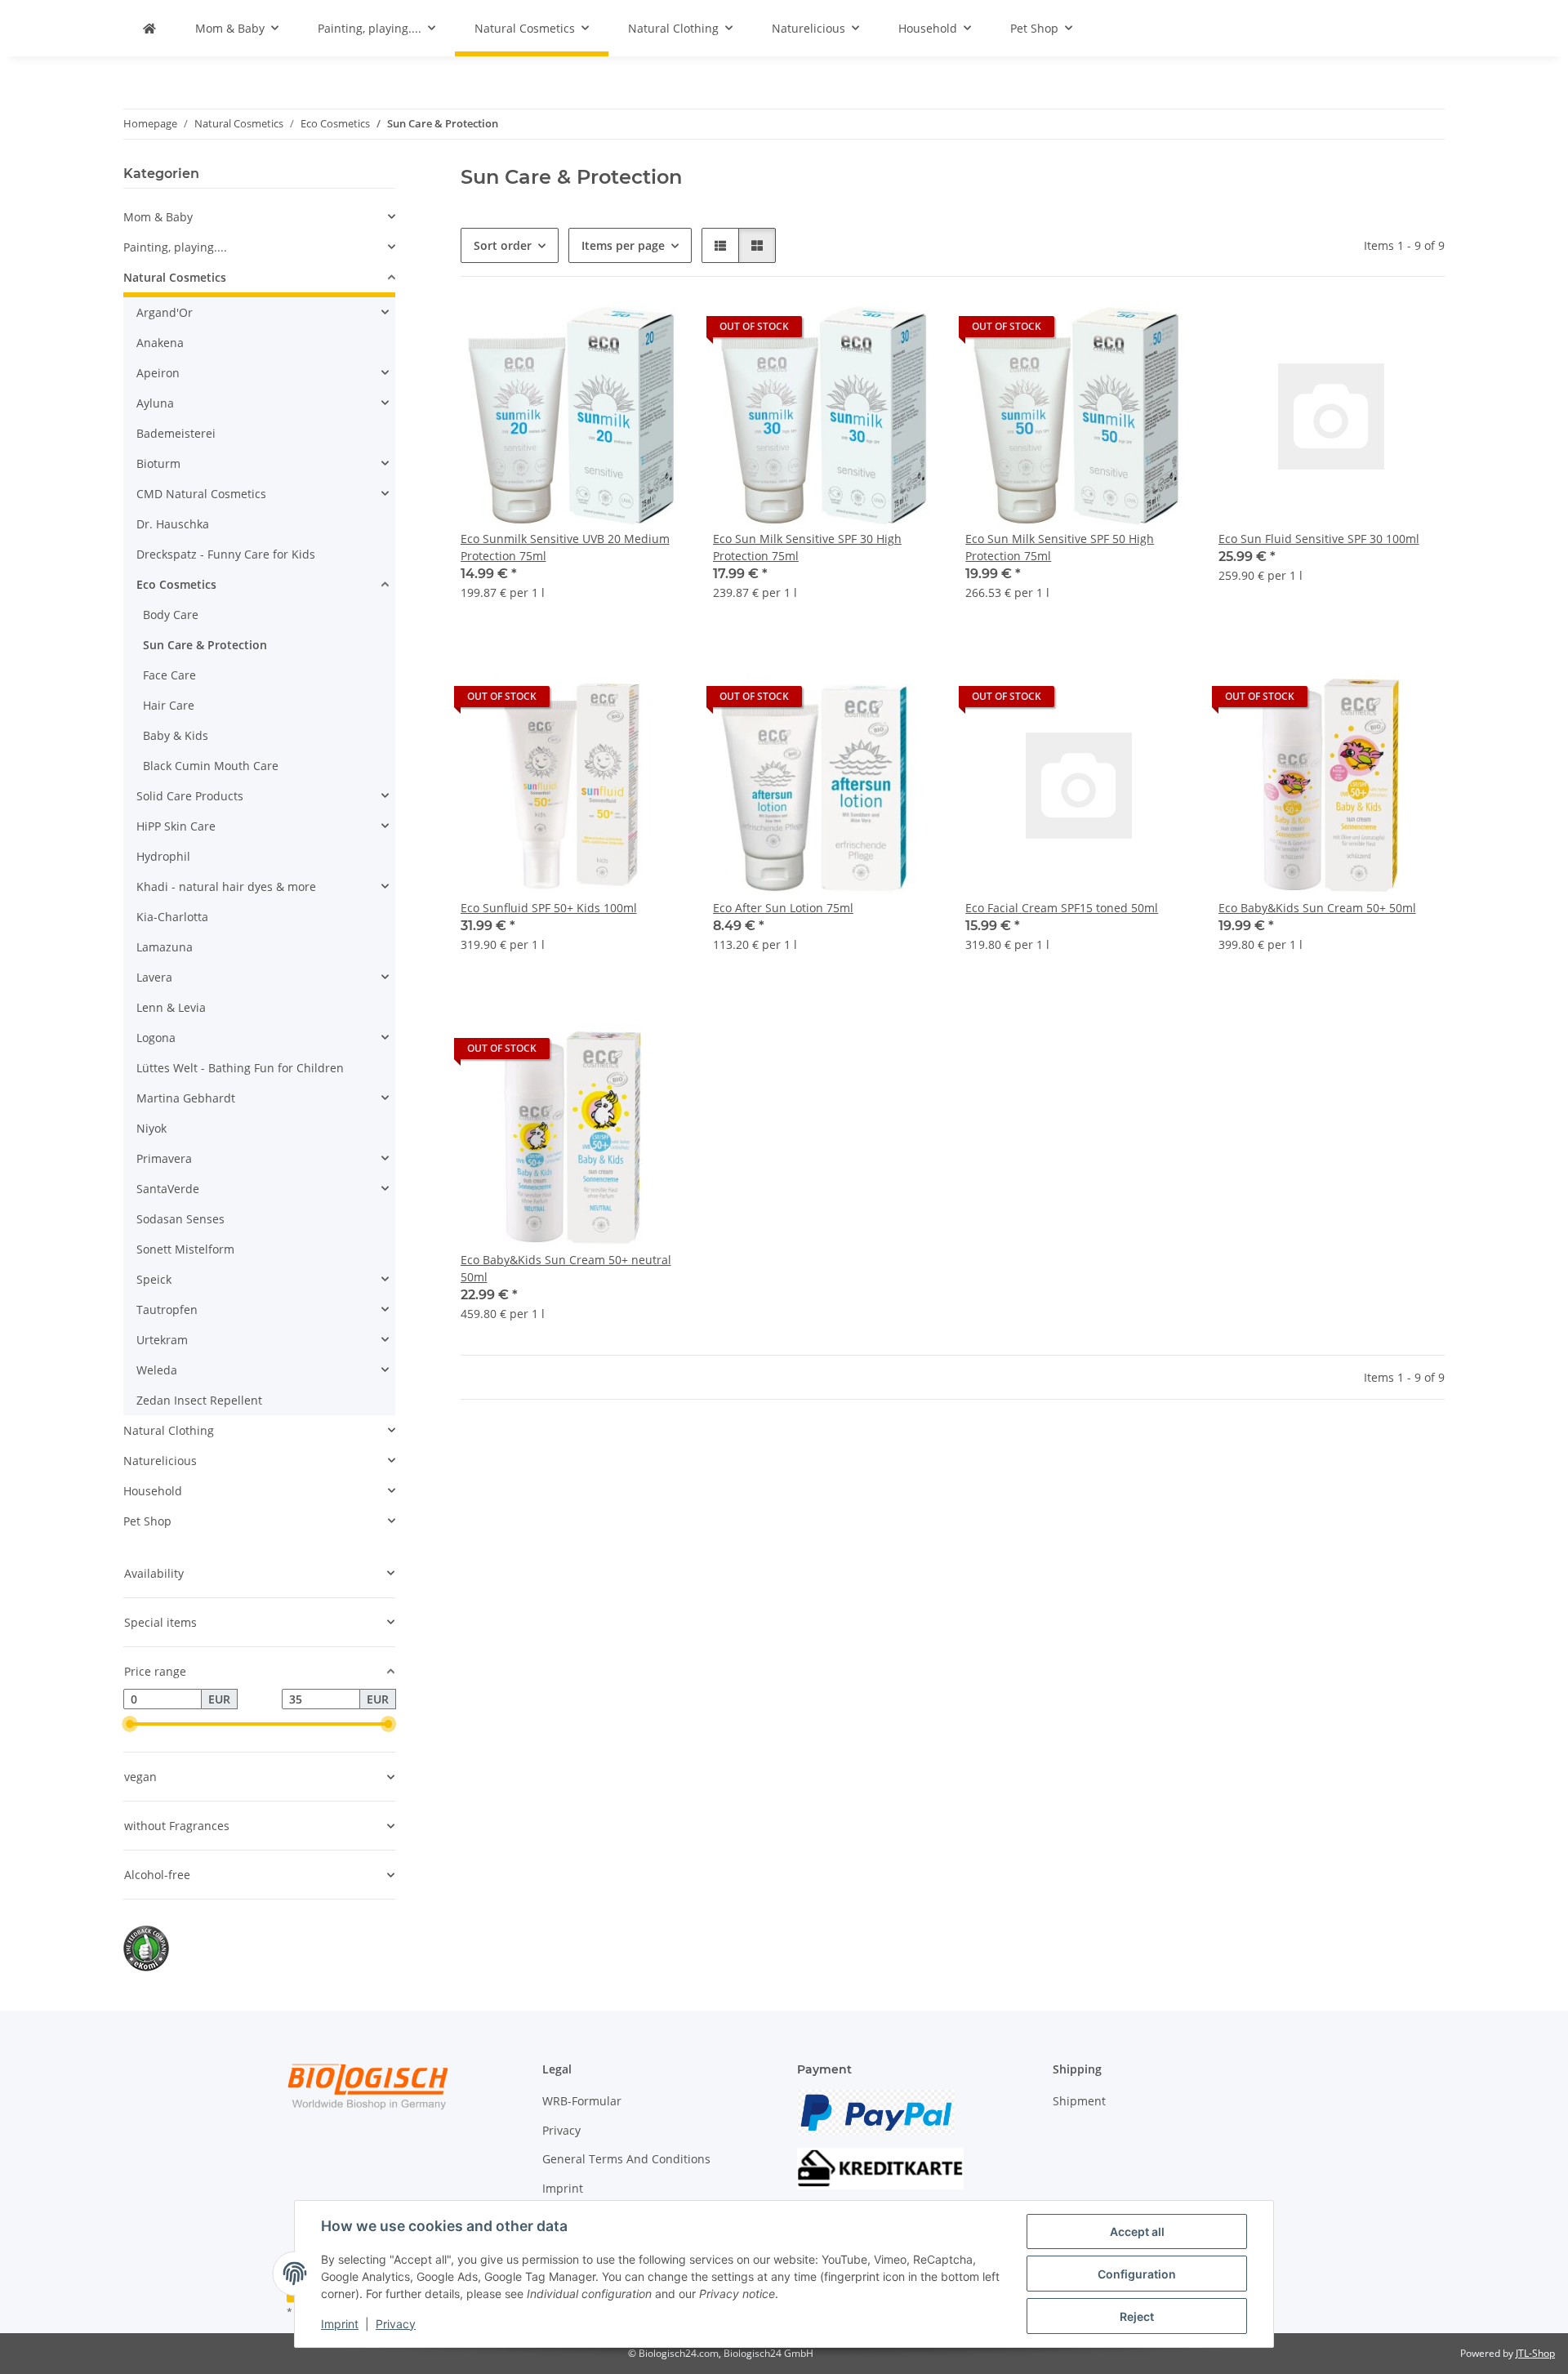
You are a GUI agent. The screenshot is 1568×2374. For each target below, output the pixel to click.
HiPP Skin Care (176, 826)
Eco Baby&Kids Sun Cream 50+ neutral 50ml (566, 1268)
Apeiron (158, 373)
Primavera (164, 1158)
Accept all (1137, 2231)
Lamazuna (165, 947)
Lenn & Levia (171, 1007)
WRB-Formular (582, 2101)
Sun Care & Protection (205, 645)
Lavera (154, 977)
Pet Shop (147, 1521)
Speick (154, 1279)
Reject (1137, 2316)
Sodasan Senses (180, 1219)
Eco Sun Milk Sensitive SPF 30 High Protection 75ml (807, 547)
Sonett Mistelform (185, 1249)
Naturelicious (160, 1461)
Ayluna (155, 403)
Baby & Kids (176, 735)
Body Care (171, 615)
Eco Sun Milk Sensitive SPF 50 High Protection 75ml (1060, 547)
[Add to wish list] (659, 331)
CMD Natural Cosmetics (201, 494)
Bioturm (158, 463)
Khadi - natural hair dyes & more (226, 886)
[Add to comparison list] (617, 331)
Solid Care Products (190, 796)
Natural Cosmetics (175, 277)
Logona (156, 1038)
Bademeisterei (176, 433)
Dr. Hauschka (173, 524)
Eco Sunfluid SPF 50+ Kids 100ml (549, 908)
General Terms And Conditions (626, 2159)
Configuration (1137, 2274)
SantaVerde (168, 1189)
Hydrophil (163, 856)
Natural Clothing (169, 1430)
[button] (720, 245)
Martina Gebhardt (186, 1098)
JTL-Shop (1535, 2353)
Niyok (151, 1128)
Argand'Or (165, 312)
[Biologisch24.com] (149, 28)
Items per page (623, 245)
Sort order (503, 245)
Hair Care (169, 705)
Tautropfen (167, 1309)
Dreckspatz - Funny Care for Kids (226, 554)
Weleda (157, 1370)
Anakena (160, 343)
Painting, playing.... (175, 247)
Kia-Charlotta (172, 917)
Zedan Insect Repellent (199, 1400)
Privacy (396, 2324)
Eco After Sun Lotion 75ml (783, 908)
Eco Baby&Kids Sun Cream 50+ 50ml (1317, 908)
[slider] (130, 1724)
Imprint (340, 2324)
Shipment (1079, 2101)
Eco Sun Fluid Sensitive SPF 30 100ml (1319, 539)
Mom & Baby (158, 217)
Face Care (169, 675)
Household (153, 1491)
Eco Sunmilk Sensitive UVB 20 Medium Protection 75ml (565, 547)
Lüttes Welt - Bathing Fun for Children (240, 1068)
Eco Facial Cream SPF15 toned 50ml (1062, 908)
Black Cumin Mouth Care (211, 766)
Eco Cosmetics (176, 584)
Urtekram (162, 1340)
